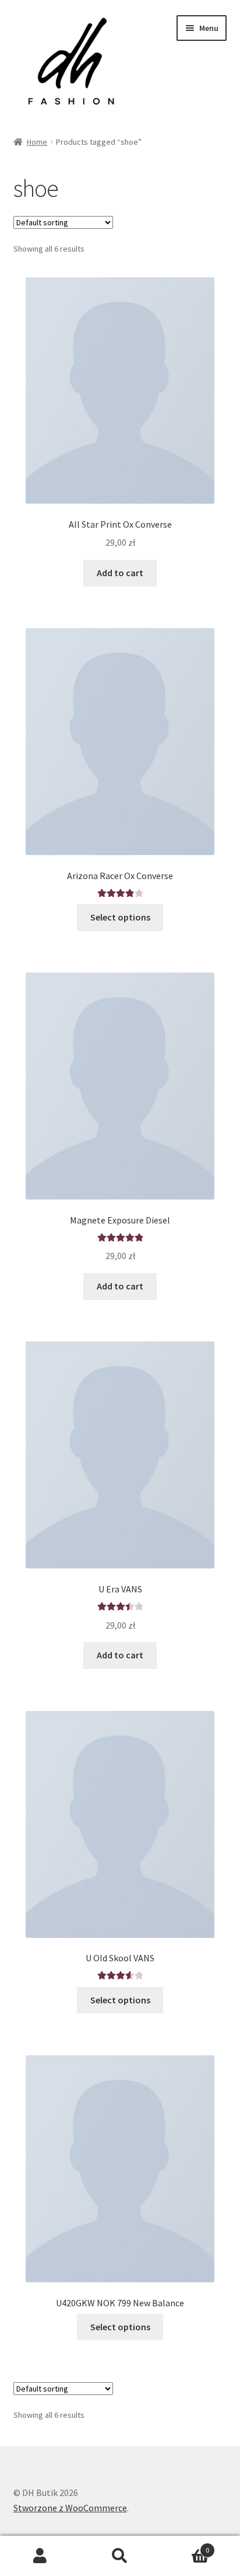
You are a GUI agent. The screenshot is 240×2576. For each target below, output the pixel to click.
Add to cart (120, 573)
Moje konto (40, 2556)
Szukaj (120, 2556)
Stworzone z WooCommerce (70, 2508)
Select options (120, 917)
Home (37, 142)
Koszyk (185, 2546)
